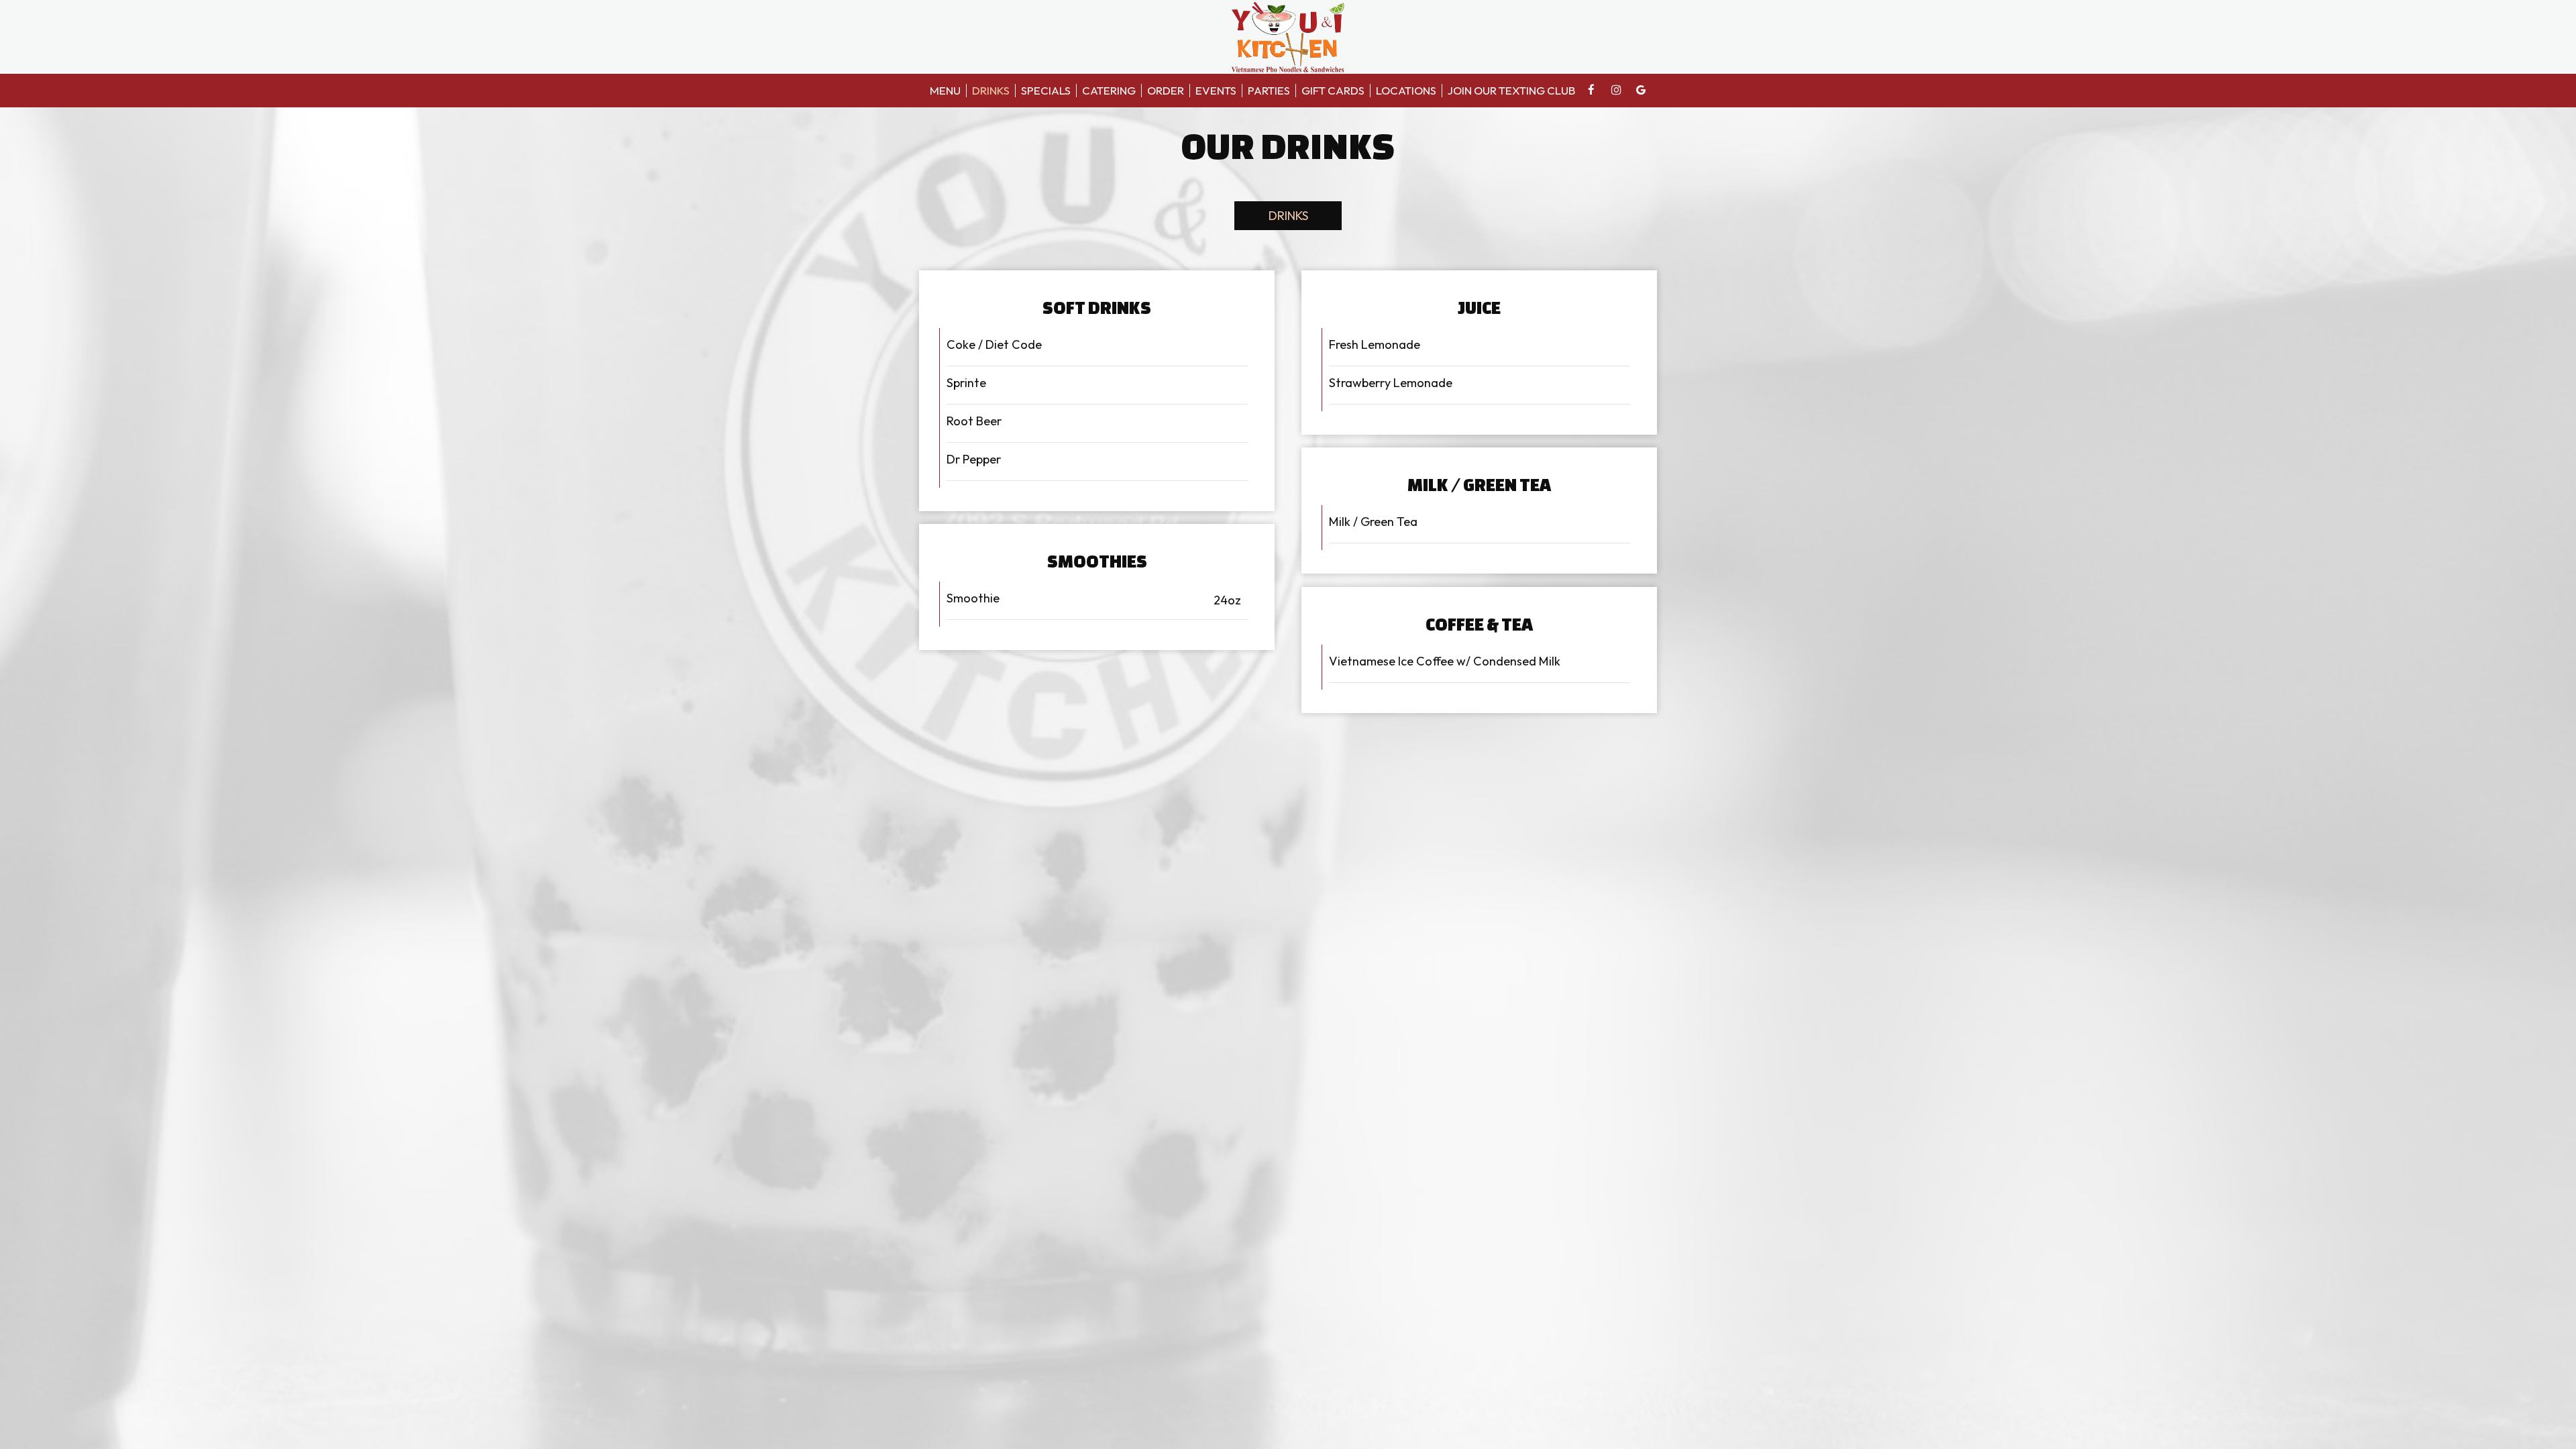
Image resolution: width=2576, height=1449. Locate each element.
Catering (1109, 91)
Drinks (991, 91)
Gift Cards (1333, 91)
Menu (945, 91)
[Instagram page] (1616, 90)
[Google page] (1641, 90)
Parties (1269, 91)
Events (1216, 91)
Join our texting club (1511, 91)
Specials (1046, 91)
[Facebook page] (1591, 90)
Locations (1406, 91)
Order (1166, 91)
